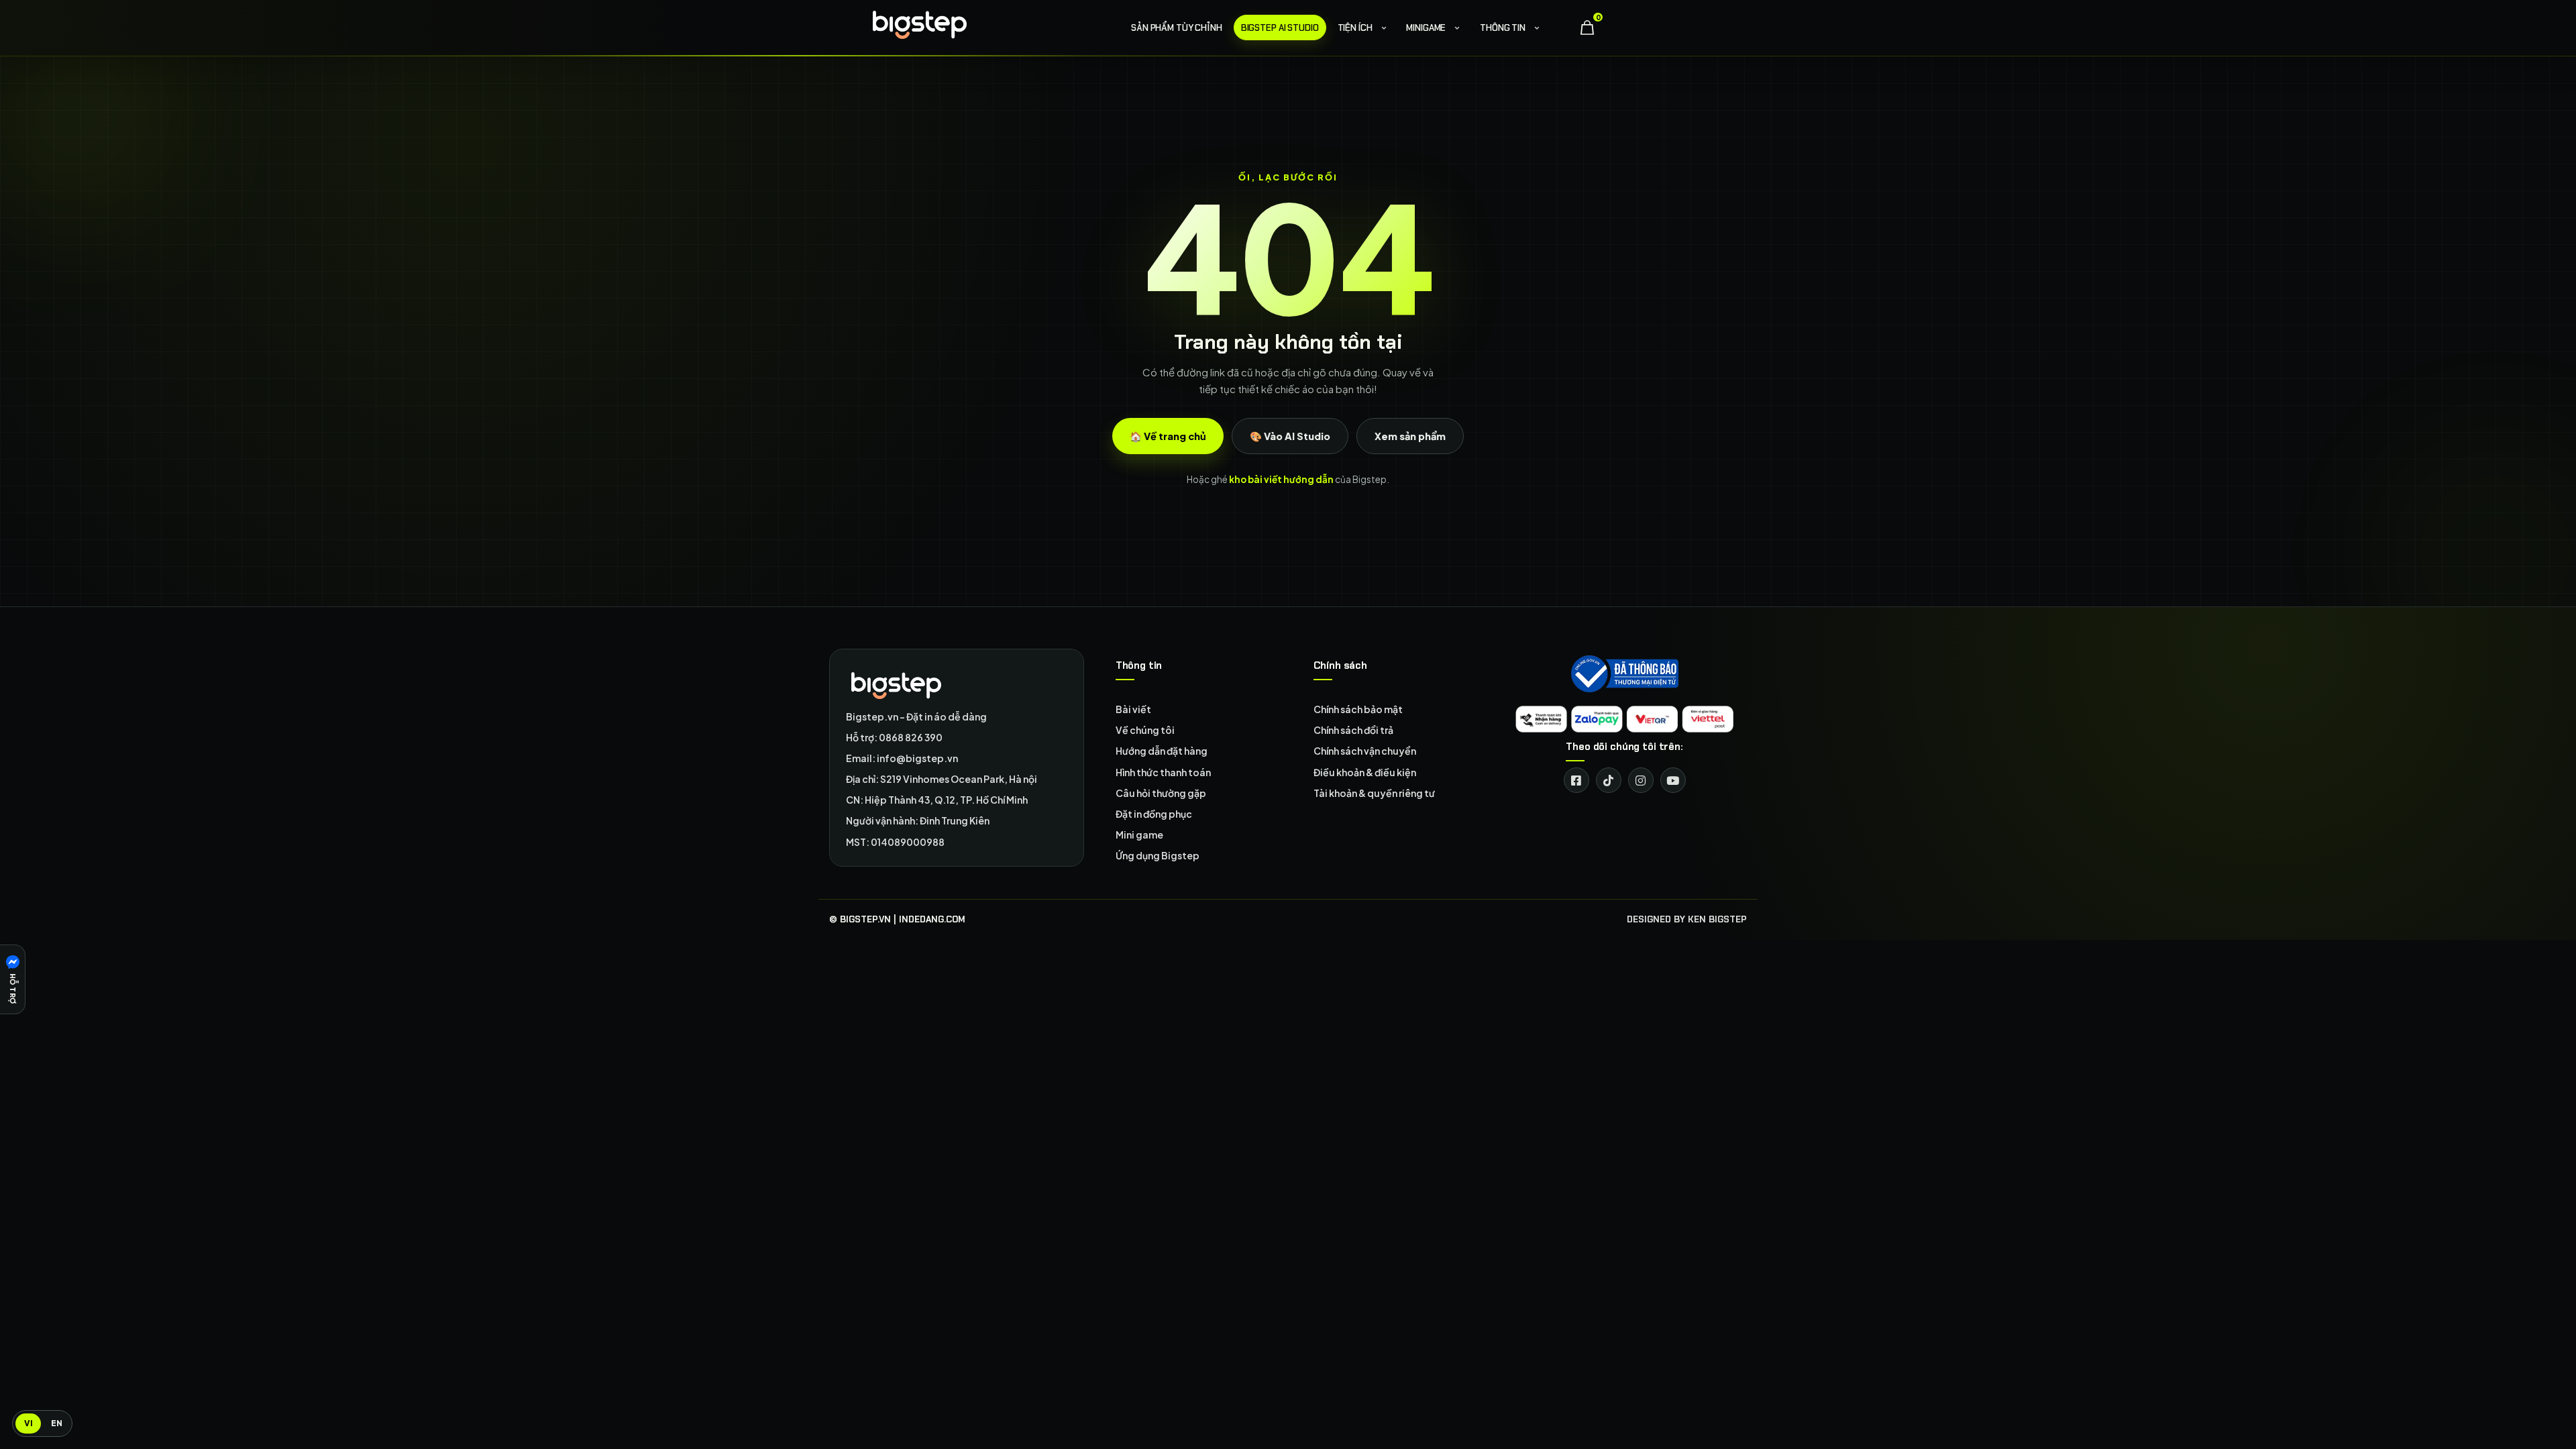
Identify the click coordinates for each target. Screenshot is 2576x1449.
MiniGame (1426, 28)
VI (29, 1423)
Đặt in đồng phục (1154, 814)
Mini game (1139, 835)
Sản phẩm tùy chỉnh (1177, 28)
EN (57, 1423)
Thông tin (1503, 28)
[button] (13, 979)
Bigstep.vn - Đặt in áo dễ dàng (916, 716)
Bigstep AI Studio (1280, 28)
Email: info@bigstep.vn (902, 758)
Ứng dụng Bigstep (1158, 855)
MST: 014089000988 (895, 842)
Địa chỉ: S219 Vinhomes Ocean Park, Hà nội (942, 779)
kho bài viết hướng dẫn (1281, 479)
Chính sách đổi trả (1353, 730)
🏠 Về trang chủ (1168, 436)
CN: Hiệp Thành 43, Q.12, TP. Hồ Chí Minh (937, 800)
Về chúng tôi (1145, 730)
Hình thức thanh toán (1163, 772)
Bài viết (1133, 709)
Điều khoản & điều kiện (1365, 772)
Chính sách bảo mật (1358, 709)
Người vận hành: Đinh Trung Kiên (918, 820)
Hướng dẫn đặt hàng (1162, 751)
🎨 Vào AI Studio (1290, 436)
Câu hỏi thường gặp (1161, 793)
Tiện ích (1355, 28)
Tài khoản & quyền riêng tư (1374, 793)
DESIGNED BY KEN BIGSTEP (1687, 919)
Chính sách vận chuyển (1365, 751)
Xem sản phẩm (1410, 436)
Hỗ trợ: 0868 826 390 (894, 737)
